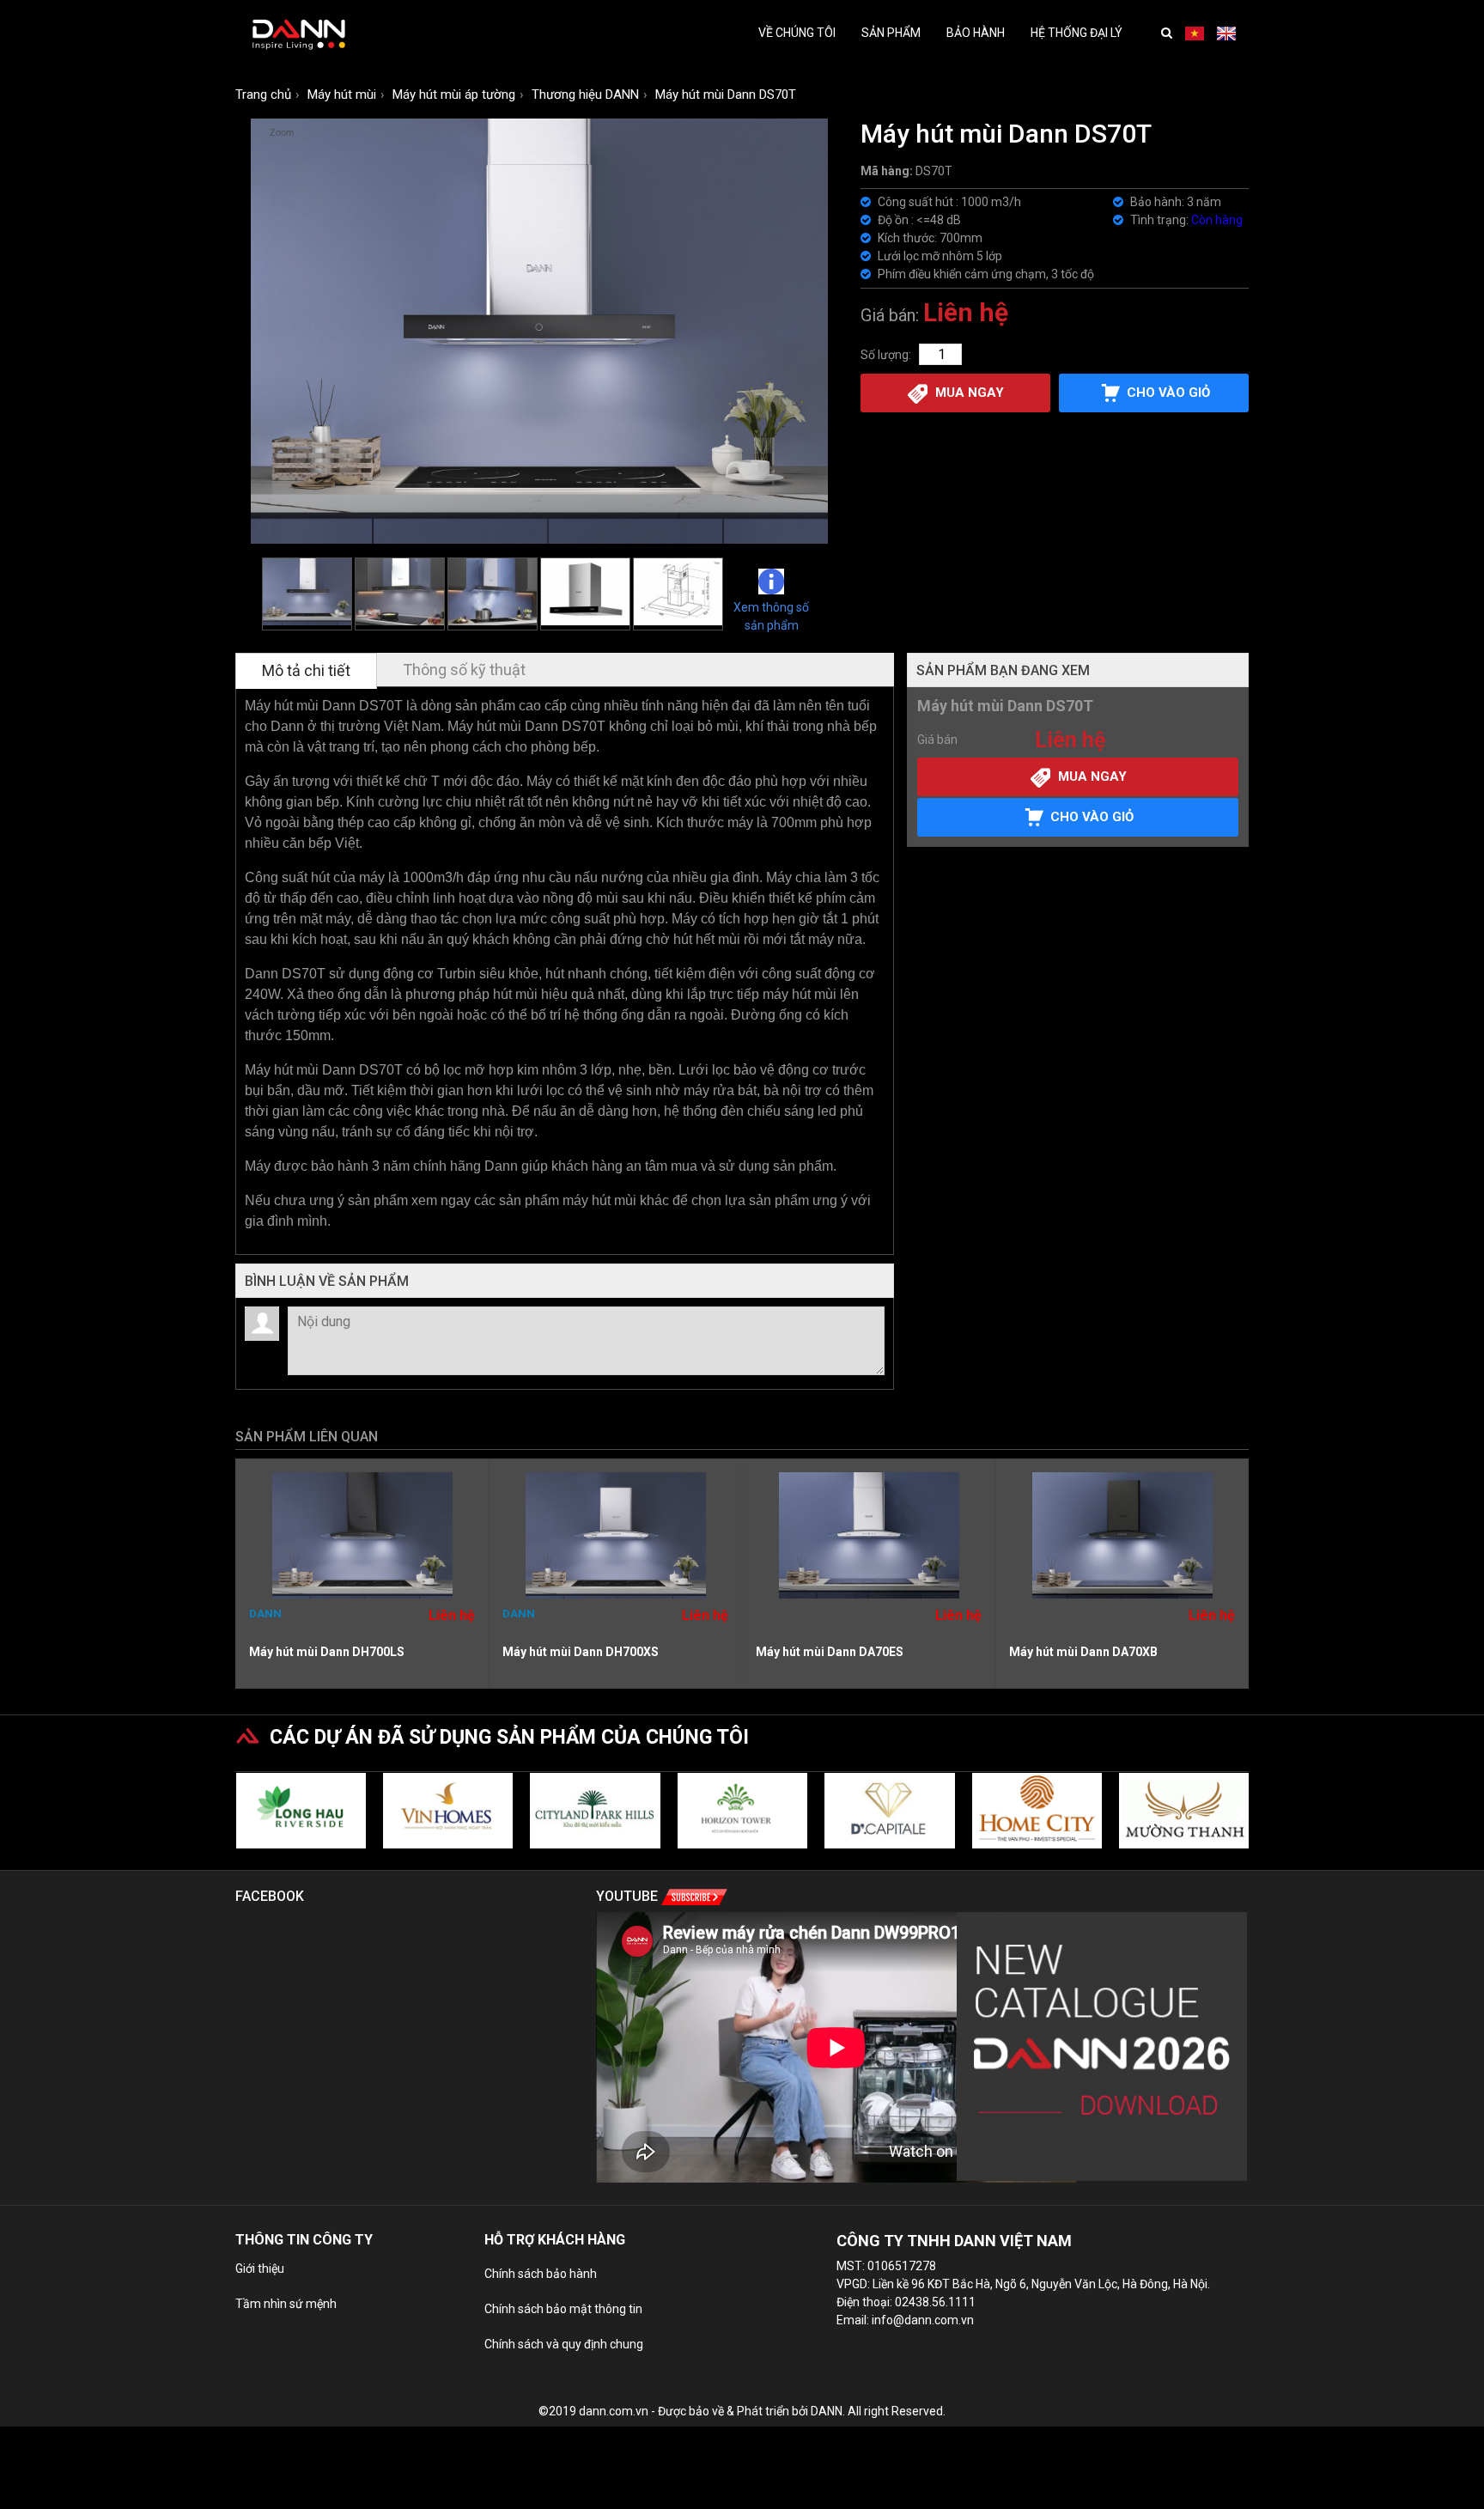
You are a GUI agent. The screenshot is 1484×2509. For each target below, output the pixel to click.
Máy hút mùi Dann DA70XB (1083, 1652)
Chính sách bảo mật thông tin (563, 2309)
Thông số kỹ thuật (464, 670)
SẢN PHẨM (891, 33)
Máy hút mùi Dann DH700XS (581, 1652)
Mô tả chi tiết (306, 670)
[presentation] (244, 1815)
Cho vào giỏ (1092, 817)
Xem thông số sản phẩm (771, 616)
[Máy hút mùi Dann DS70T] (307, 594)
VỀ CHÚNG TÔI (797, 33)
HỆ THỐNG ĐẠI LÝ (1077, 33)
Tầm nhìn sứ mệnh (286, 2304)
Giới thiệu (260, 2268)
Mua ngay (970, 393)
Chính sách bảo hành (541, 2274)
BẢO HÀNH (976, 33)
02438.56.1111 (935, 2302)
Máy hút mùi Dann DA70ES (830, 1652)
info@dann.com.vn (923, 2320)
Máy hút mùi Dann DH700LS (327, 1652)
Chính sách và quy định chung (564, 2344)
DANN (265, 1614)
